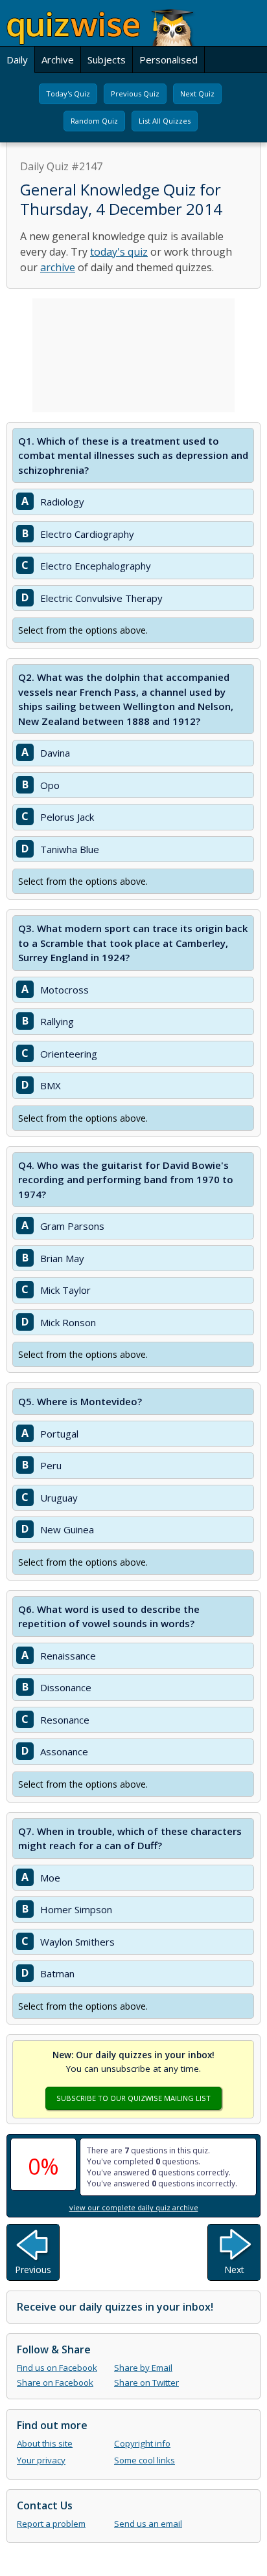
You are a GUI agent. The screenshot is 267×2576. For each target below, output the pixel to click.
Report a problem (51, 2524)
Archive (58, 60)
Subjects (107, 60)
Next (234, 2270)
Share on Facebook (55, 2382)
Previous (33, 2270)
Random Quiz (94, 121)
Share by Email (143, 2368)
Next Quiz (197, 94)
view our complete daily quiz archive (134, 2207)
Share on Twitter (146, 2382)
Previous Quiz (135, 94)
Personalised (168, 60)
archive (58, 267)
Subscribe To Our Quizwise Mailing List (133, 2098)
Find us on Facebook (57, 2368)
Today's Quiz (68, 94)
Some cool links (145, 2460)
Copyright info (142, 2443)
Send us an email (148, 2524)
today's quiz (119, 252)
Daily (17, 60)
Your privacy (41, 2460)
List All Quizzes (165, 121)
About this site (45, 2443)
